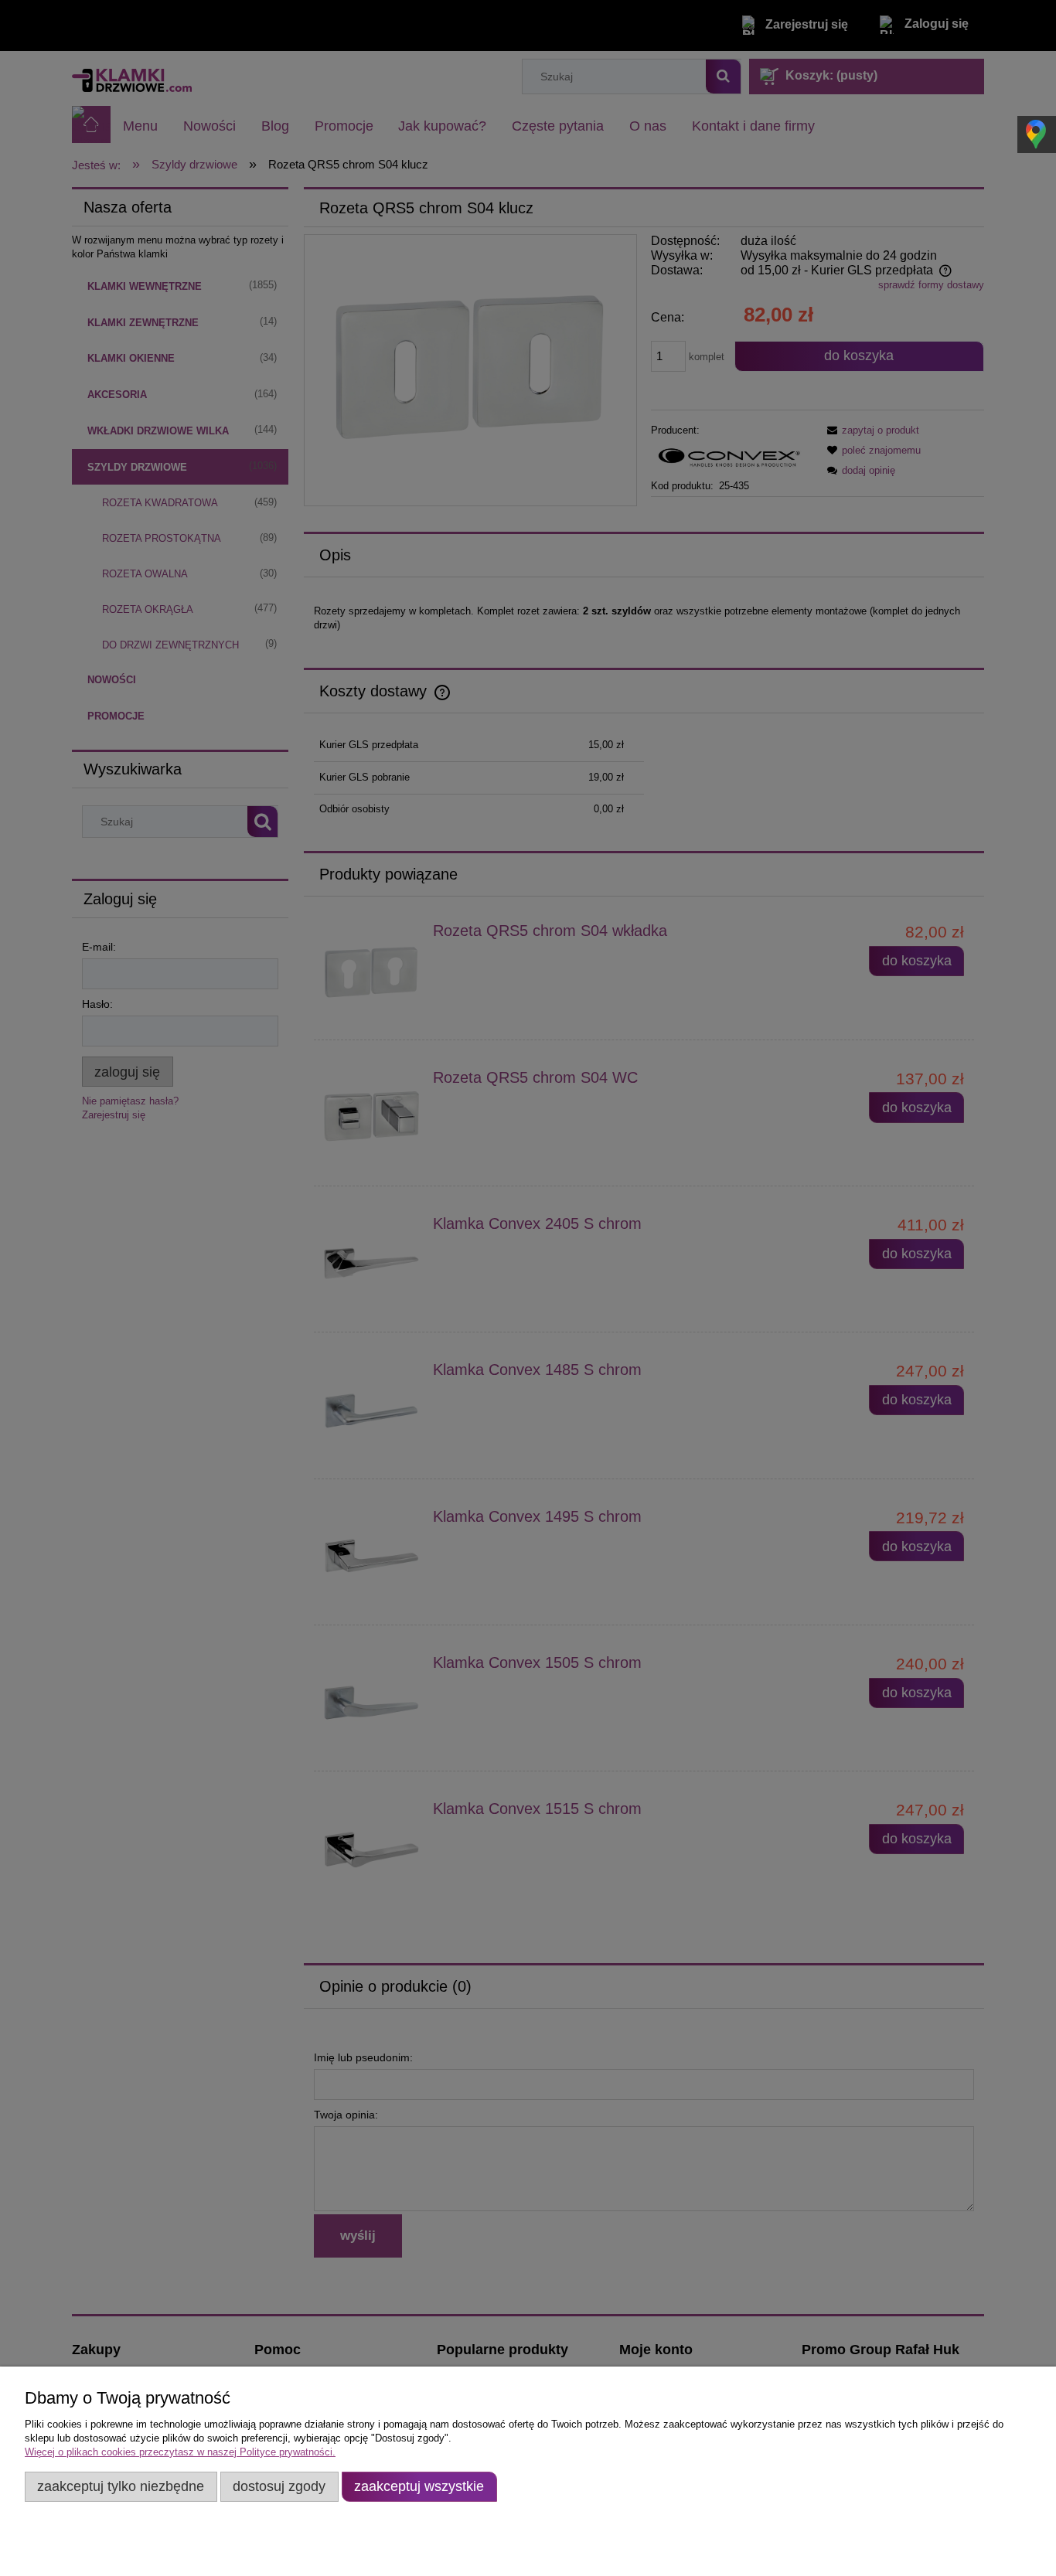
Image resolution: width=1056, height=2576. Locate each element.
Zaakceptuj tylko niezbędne (121, 2486)
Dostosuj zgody (279, 2486)
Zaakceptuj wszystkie (419, 2486)
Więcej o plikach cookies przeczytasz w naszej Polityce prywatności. (180, 2452)
